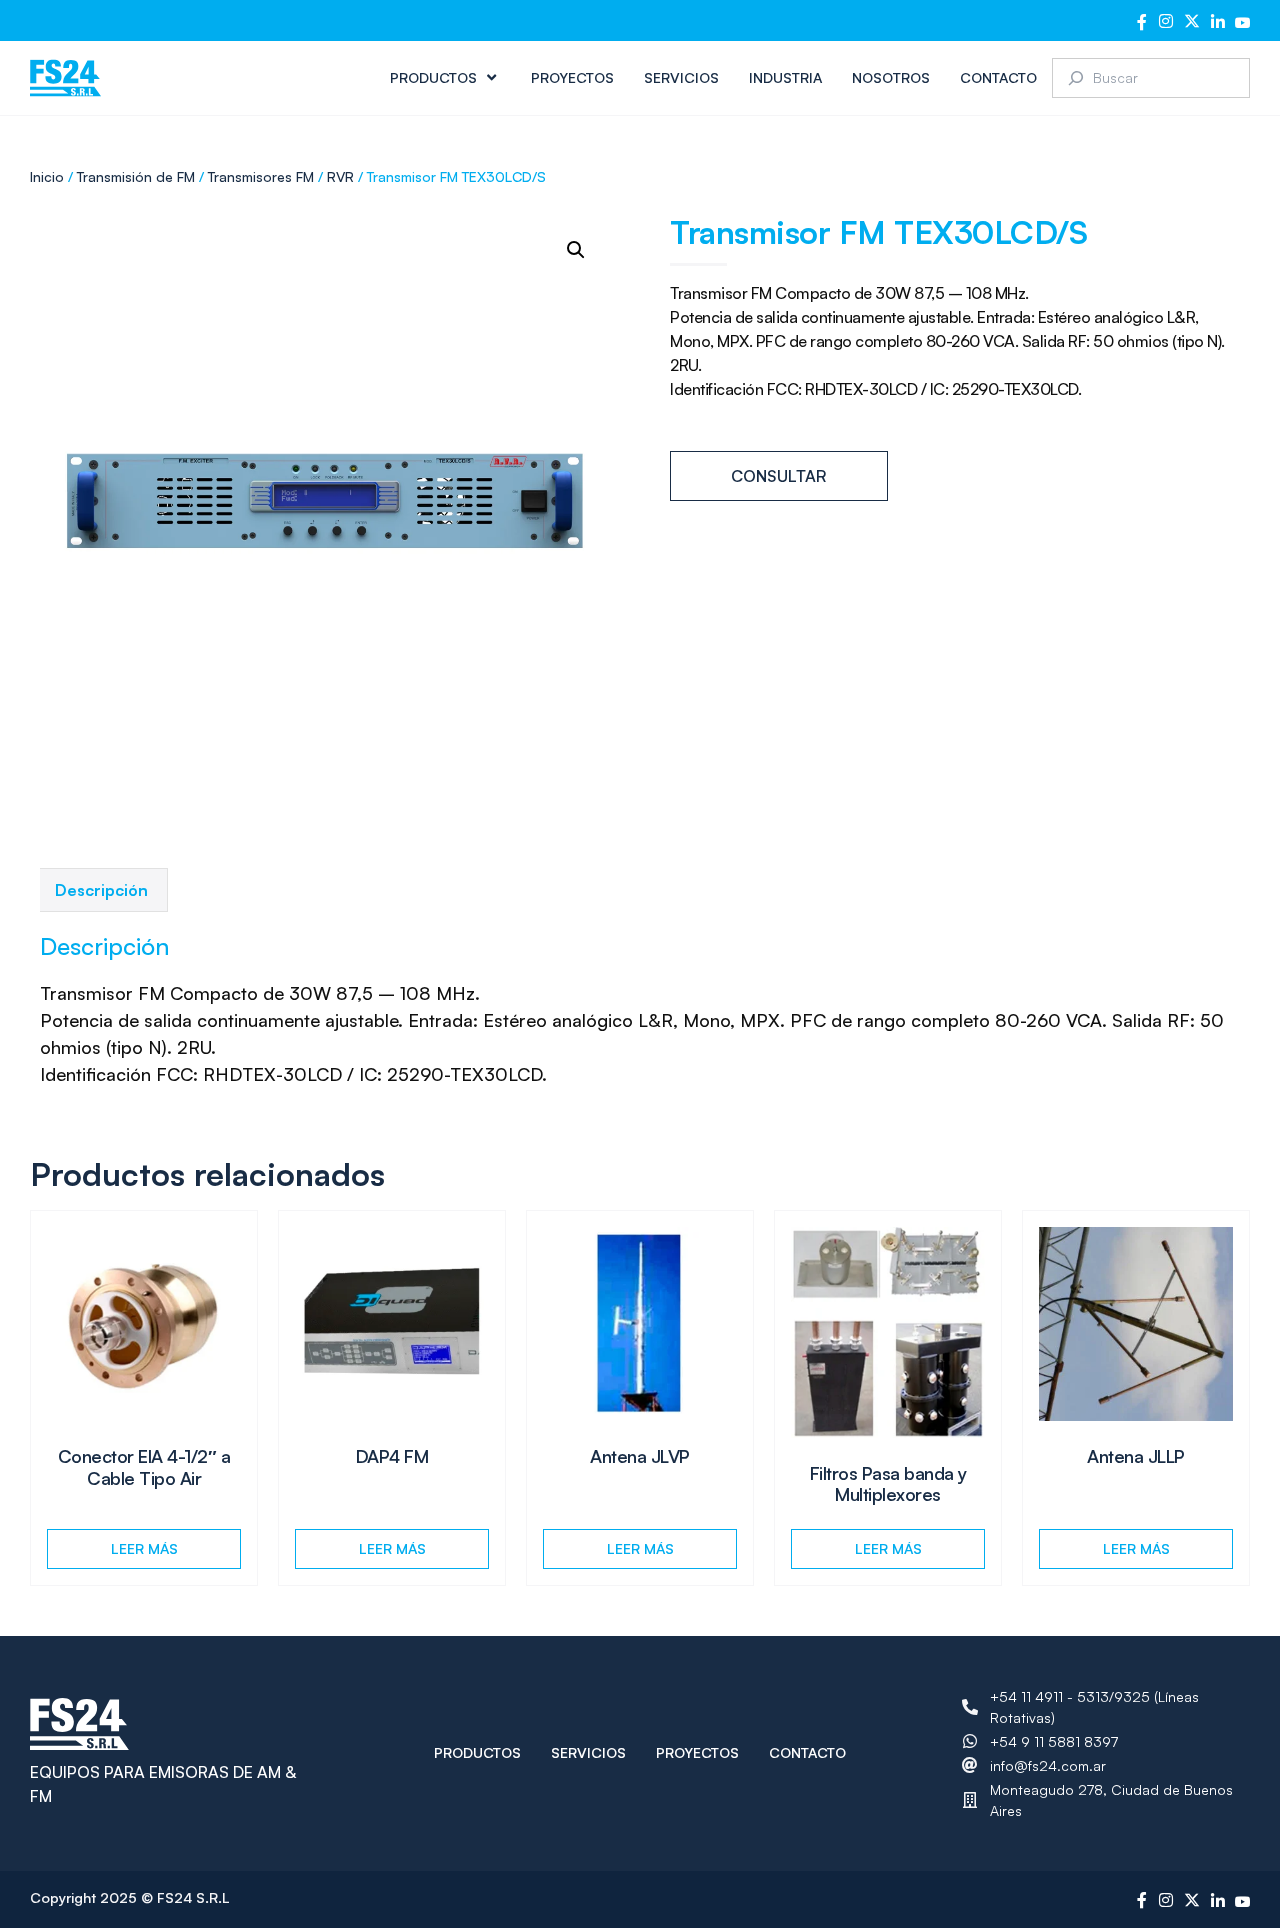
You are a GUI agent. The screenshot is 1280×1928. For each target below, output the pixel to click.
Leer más (144, 1548)
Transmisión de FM (136, 176)
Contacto (998, 77)
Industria (785, 77)
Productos (433, 77)
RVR (340, 176)
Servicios (681, 77)
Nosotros (891, 77)
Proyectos (572, 77)
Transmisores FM (261, 176)
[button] (576, 250)
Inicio (47, 176)
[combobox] (1151, 78)
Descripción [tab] (101, 890)
